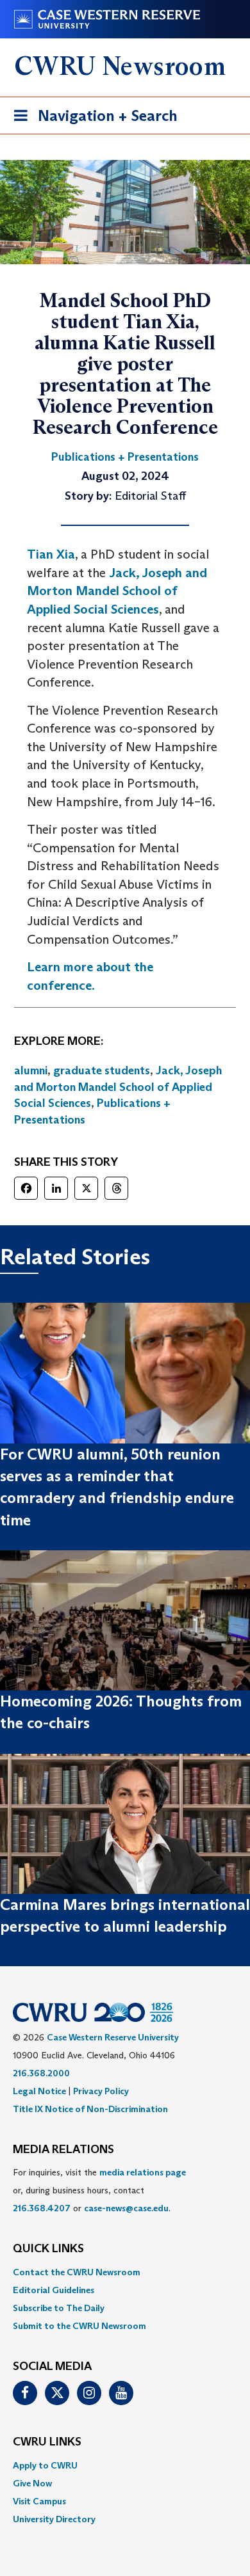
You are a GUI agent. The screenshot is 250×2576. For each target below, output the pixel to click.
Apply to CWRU (45, 2465)
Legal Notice (39, 2091)
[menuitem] (125, 2272)
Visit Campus (39, 2501)
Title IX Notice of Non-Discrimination (90, 2109)
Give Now (32, 2483)
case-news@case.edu (126, 2208)
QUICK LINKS (48, 2249)
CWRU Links (47, 2442)
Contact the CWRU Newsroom (77, 2272)
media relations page (143, 2172)
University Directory (54, 2519)
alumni (31, 1070)
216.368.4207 (42, 2208)
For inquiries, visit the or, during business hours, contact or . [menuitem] (99, 2190)
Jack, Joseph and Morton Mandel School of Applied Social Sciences (117, 591)
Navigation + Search (92, 120)
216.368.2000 (41, 2073)
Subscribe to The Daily (59, 2308)
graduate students (102, 1070)
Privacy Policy (101, 2091)
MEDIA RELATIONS (63, 2150)
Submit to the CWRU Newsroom (79, 2326)
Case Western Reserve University (113, 2037)
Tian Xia (51, 554)
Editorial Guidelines (54, 2290)
